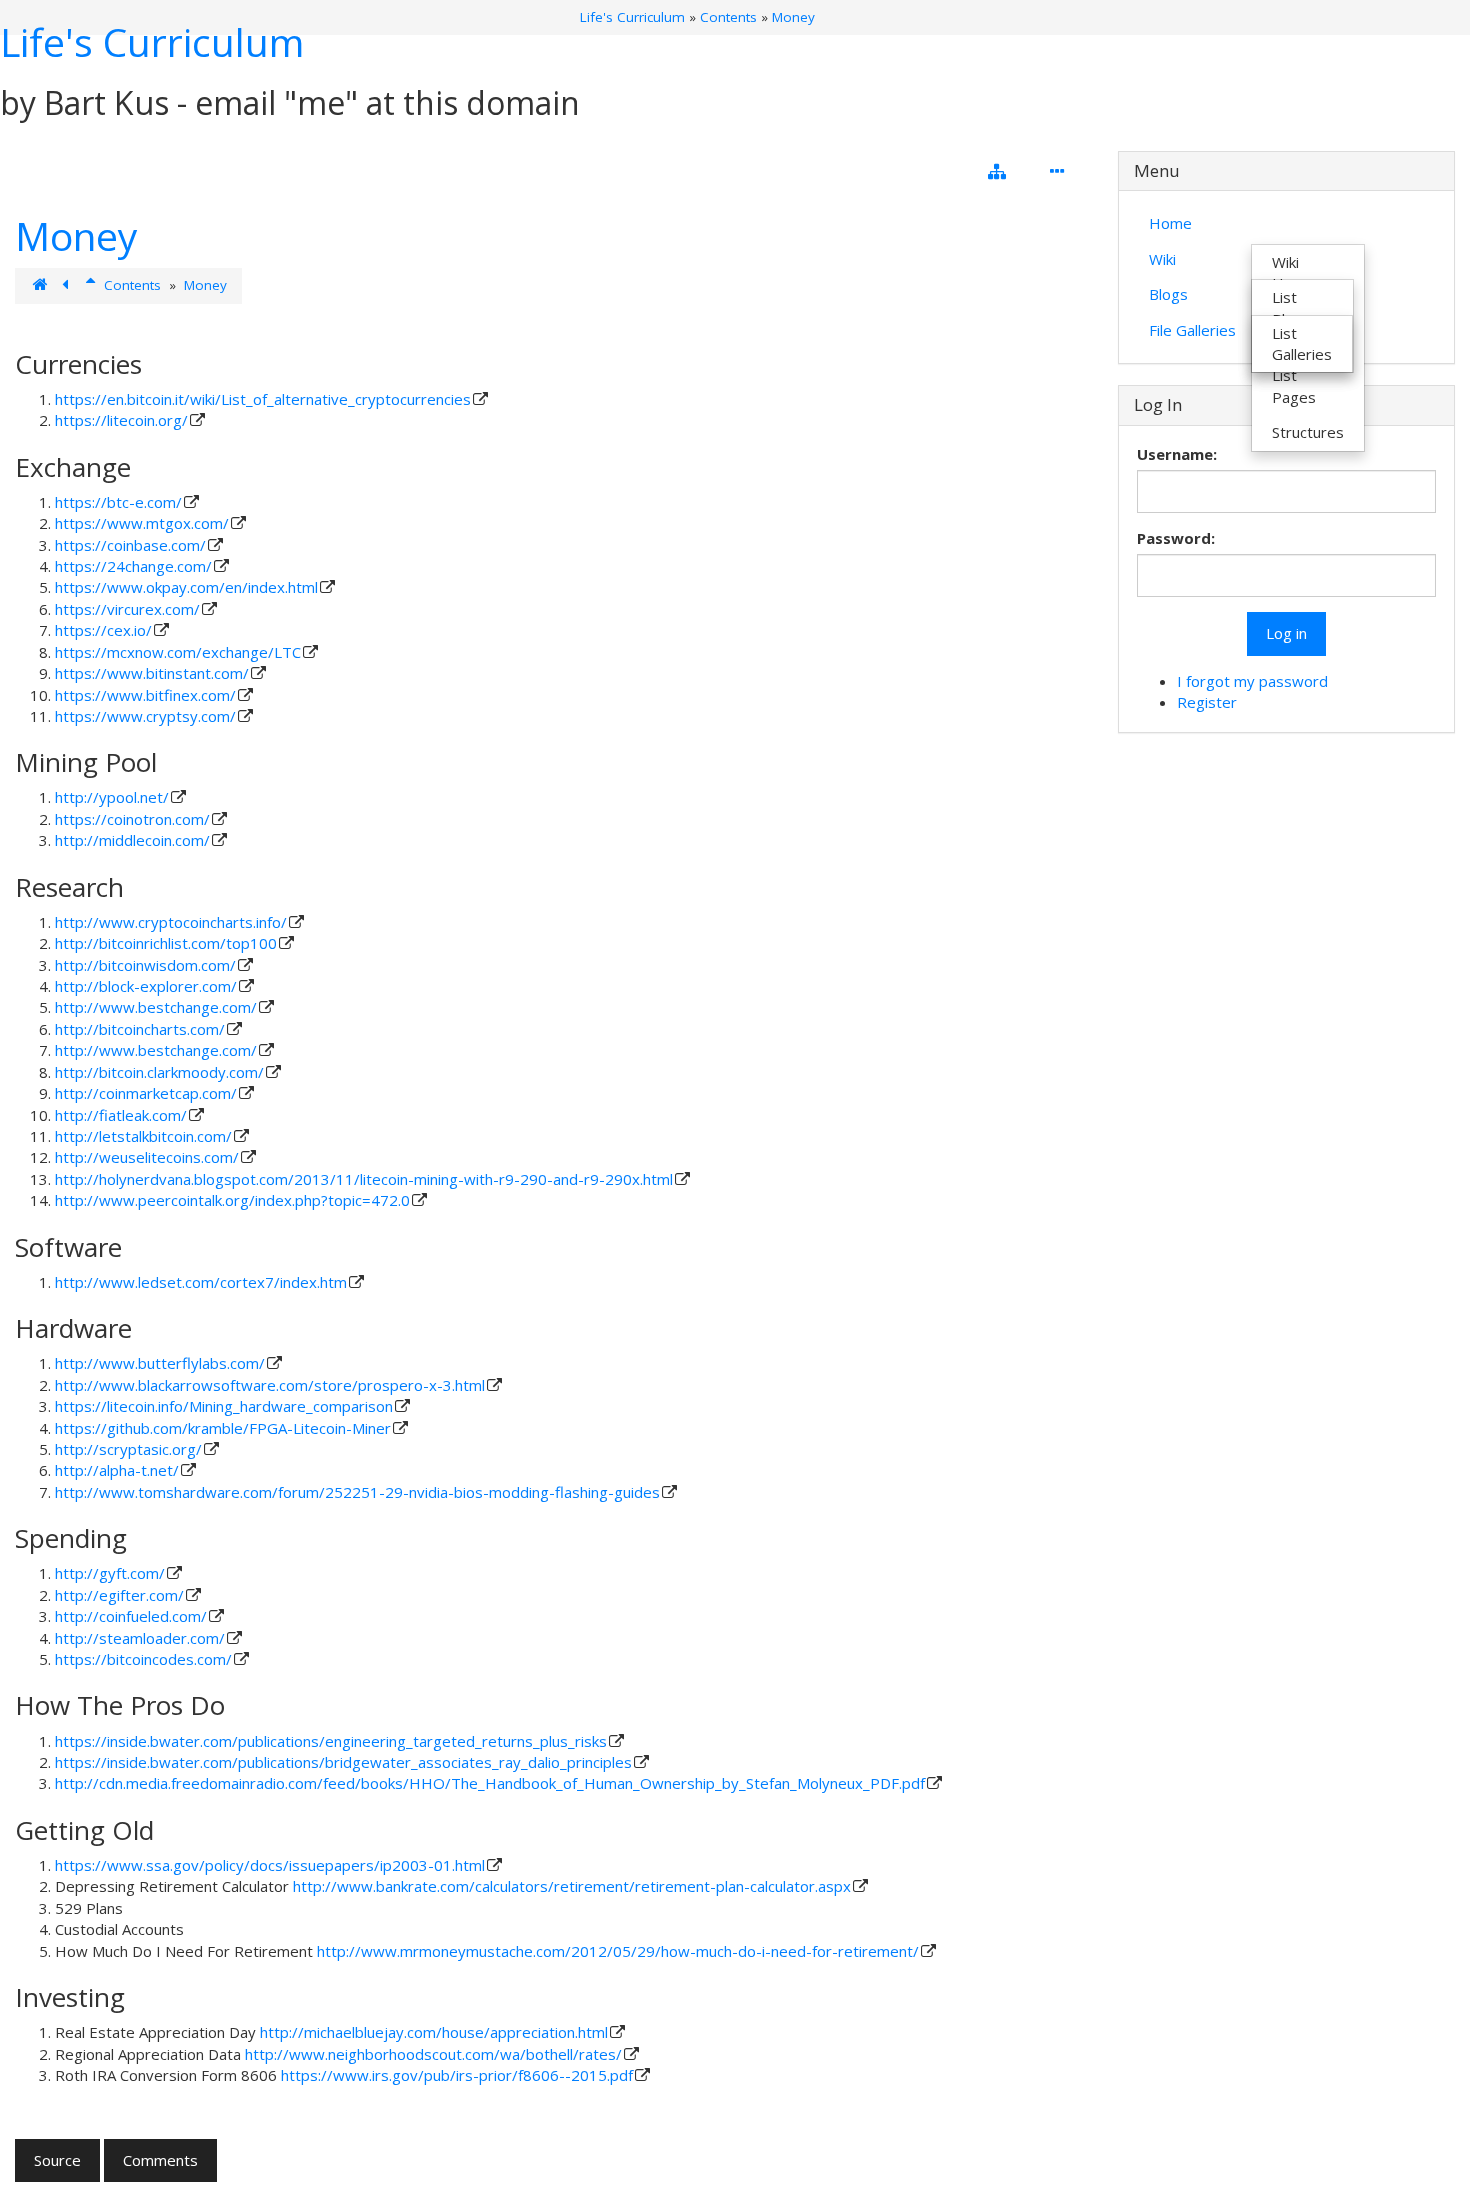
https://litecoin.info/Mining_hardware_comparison (224, 1406)
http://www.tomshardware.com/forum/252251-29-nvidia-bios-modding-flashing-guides (357, 1492)
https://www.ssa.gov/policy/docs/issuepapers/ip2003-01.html (270, 1865)
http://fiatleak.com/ (121, 1115)
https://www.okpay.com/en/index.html (186, 587)
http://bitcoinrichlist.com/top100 (166, 943)
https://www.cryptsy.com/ (145, 716)
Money (793, 17)
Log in (1286, 633)
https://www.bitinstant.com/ (152, 673)
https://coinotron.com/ (132, 819)
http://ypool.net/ (112, 797)
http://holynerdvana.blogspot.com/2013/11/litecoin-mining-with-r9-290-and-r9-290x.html (364, 1179)
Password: (1176, 538)
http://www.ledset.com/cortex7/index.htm (201, 1282)
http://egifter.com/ (119, 1595)
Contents (728, 17)
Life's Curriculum (152, 41)
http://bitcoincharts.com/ (140, 1029)
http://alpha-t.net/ (117, 1470)
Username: (1177, 454)
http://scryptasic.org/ (128, 1449)
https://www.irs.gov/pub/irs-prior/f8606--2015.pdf (457, 2075)
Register (1207, 702)
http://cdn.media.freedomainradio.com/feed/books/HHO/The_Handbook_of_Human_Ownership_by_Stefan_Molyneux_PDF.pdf (490, 1783)
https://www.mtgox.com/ (142, 523)
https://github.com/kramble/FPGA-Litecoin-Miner (223, 1428)
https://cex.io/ (103, 630)
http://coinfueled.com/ (131, 1616)
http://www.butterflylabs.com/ (160, 1363)
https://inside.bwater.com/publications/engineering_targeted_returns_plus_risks (331, 1741)
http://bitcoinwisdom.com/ (145, 965)
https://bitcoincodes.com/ (143, 1659)
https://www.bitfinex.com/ (145, 695)
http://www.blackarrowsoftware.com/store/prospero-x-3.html (270, 1385)
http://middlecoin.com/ (132, 840)
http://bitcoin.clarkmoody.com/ (159, 1072)
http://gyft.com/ (110, 1573)
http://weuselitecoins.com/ (147, 1157)
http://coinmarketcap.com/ (146, 1093)
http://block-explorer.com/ (146, 986)
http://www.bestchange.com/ (156, 1007)
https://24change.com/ (133, 566)
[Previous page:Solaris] (67, 285)
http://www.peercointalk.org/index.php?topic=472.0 (232, 1200)
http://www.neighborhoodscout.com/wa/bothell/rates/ (433, 2054)
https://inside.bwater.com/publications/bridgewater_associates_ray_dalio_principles (343, 1762)
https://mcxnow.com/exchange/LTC (178, 652)
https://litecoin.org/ (121, 420)
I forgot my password (1252, 681)
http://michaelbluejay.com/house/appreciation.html (434, 2032)
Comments (160, 2160)
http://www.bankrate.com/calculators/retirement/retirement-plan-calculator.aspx (572, 1886)
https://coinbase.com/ (130, 545)
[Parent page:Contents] (92, 285)
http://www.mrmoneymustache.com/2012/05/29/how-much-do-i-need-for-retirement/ (618, 1951)
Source (57, 2160)
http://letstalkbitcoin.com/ (143, 1136)
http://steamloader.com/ (140, 1638)
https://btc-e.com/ (118, 502)
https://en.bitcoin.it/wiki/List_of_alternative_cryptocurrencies (263, 399)
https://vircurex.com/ (127, 609)
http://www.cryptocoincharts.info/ (171, 922)
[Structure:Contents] (40, 285)
